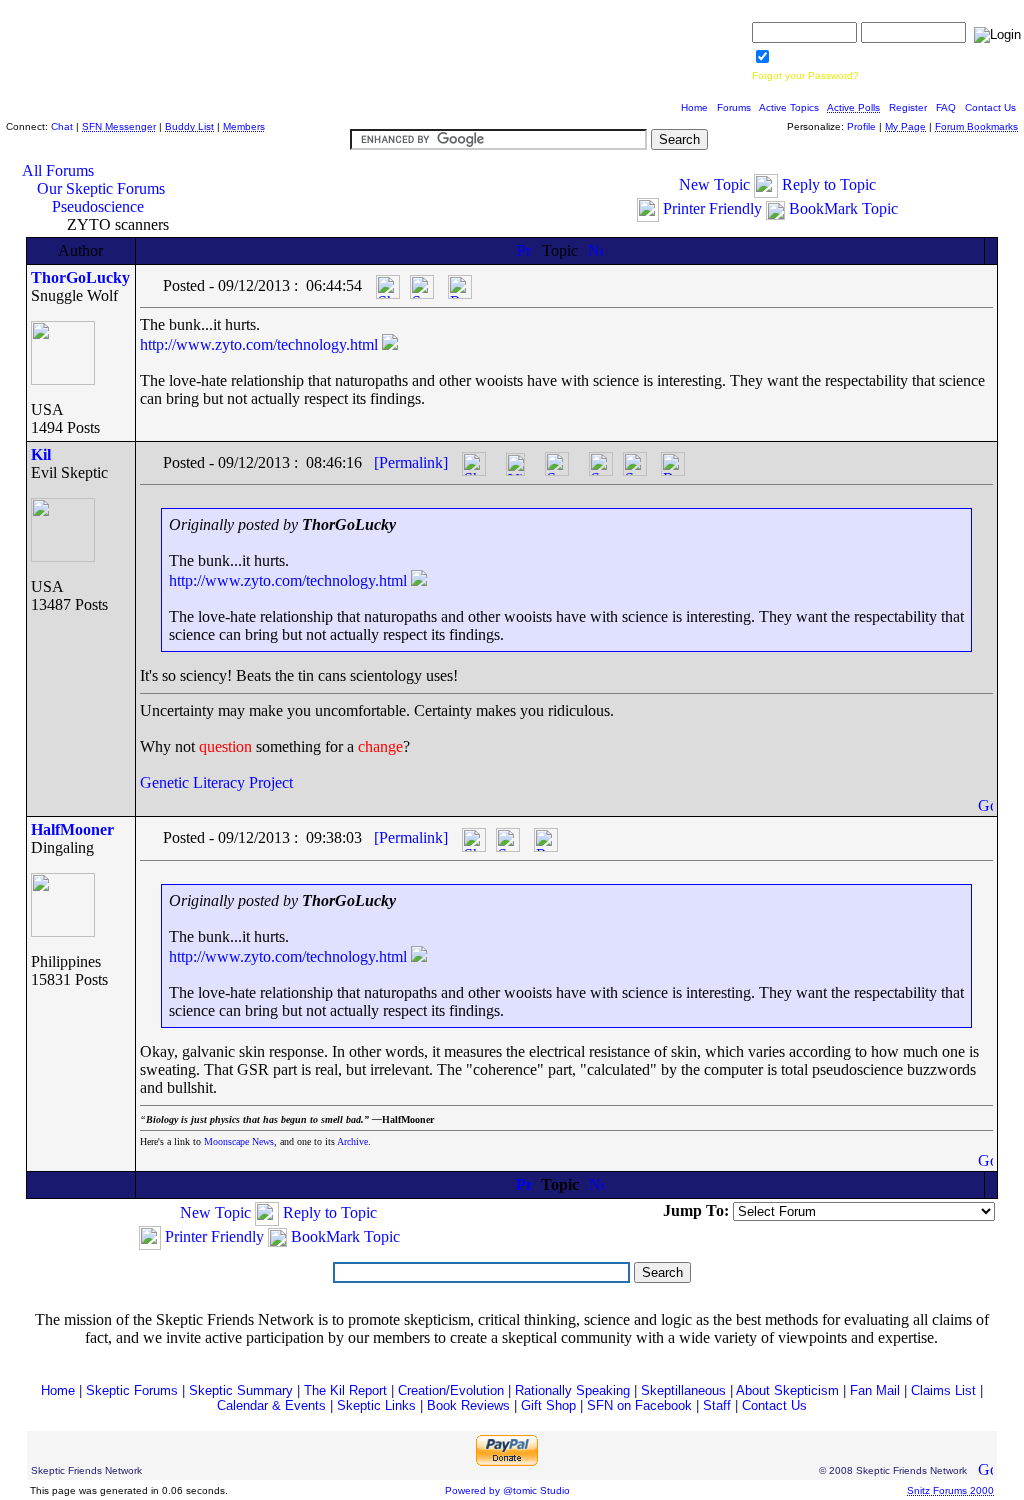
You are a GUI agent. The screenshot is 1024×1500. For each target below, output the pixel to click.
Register (908, 107)
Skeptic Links (376, 1405)
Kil (41, 454)
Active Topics (789, 107)
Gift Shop (548, 1405)
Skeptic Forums (132, 1390)
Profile (861, 126)
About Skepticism (787, 1390)
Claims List (943, 1390)
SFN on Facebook (639, 1405)
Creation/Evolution (451, 1390)
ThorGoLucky (80, 277)
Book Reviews (468, 1405)
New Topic (714, 184)
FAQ (946, 107)
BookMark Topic (843, 208)
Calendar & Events (271, 1405)
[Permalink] (411, 462)
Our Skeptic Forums (101, 188)
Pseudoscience (98, 206)
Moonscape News (239, 1141)
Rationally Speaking (572, 1390)
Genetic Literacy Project (216, 782)
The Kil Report (345, 1390)
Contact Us (990, 107)
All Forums (58, 170)
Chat (62, 126)
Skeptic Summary (241, 1390)
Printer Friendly (712, 208)
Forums (734, 107)
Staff (717, 1405)
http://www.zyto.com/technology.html (259, 344)
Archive (352, 1141)
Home (694, 107)
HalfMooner (72, 829)
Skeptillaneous (683, 1390)
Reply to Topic (829, 184)
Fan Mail (875, 1390)
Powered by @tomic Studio (507, 1490)
